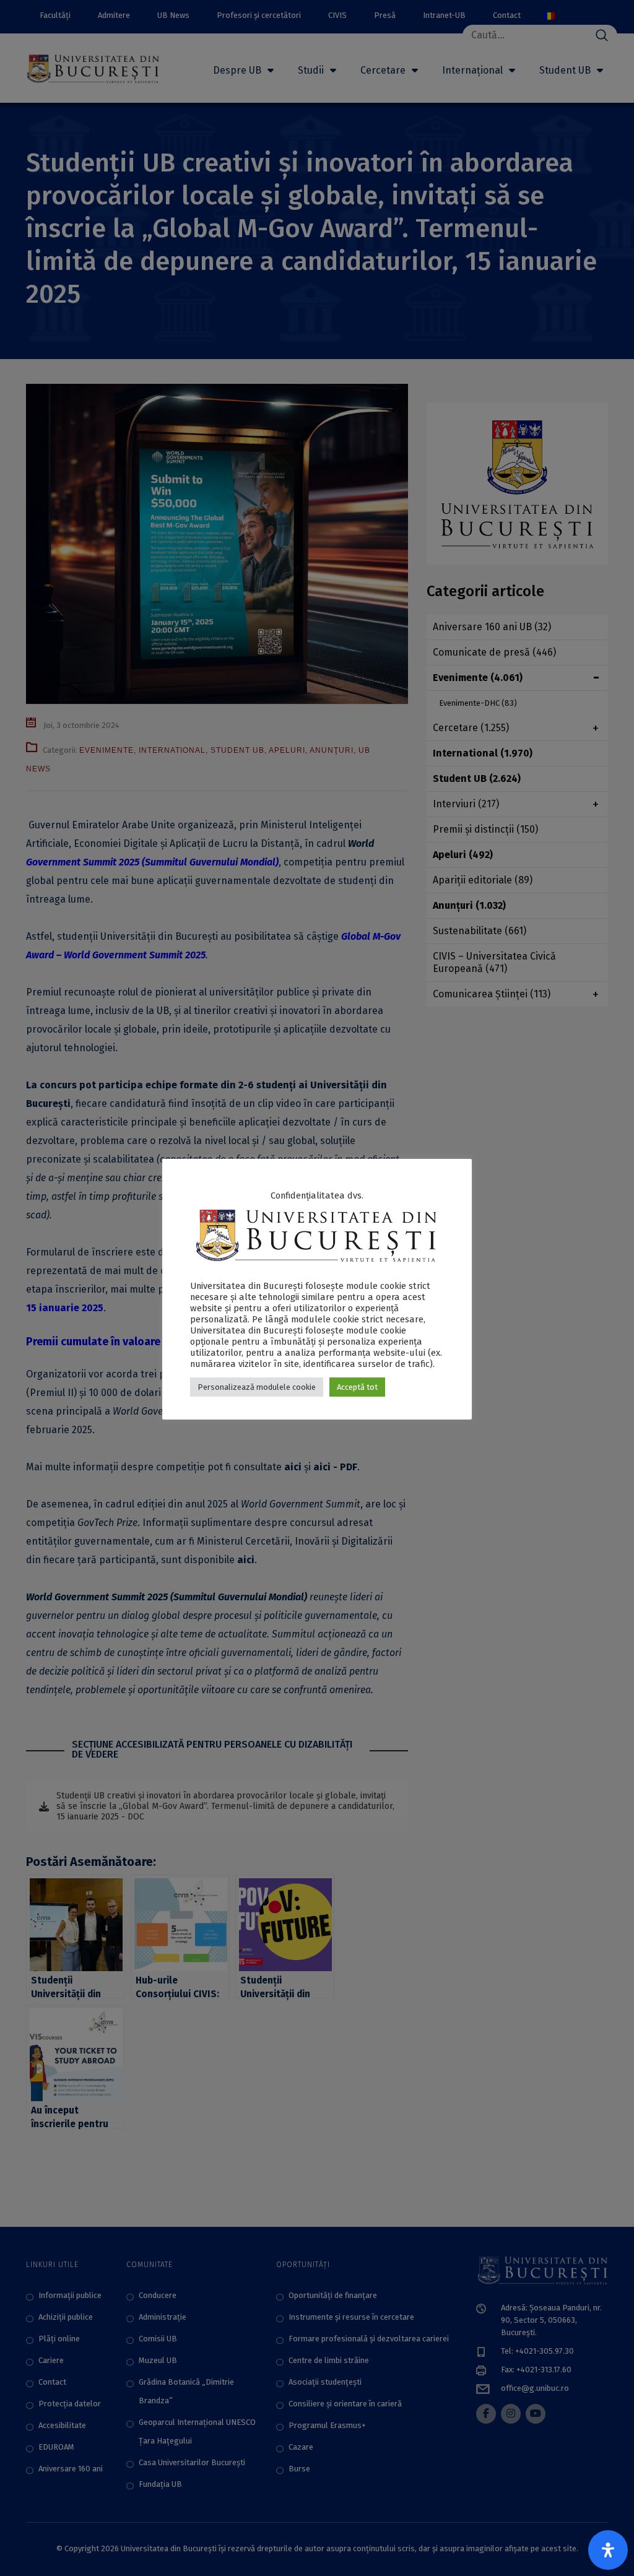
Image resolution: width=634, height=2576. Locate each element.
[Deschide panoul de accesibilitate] (608, 2550)
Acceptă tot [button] (357, 1387)
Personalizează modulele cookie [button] (257, 1387)
